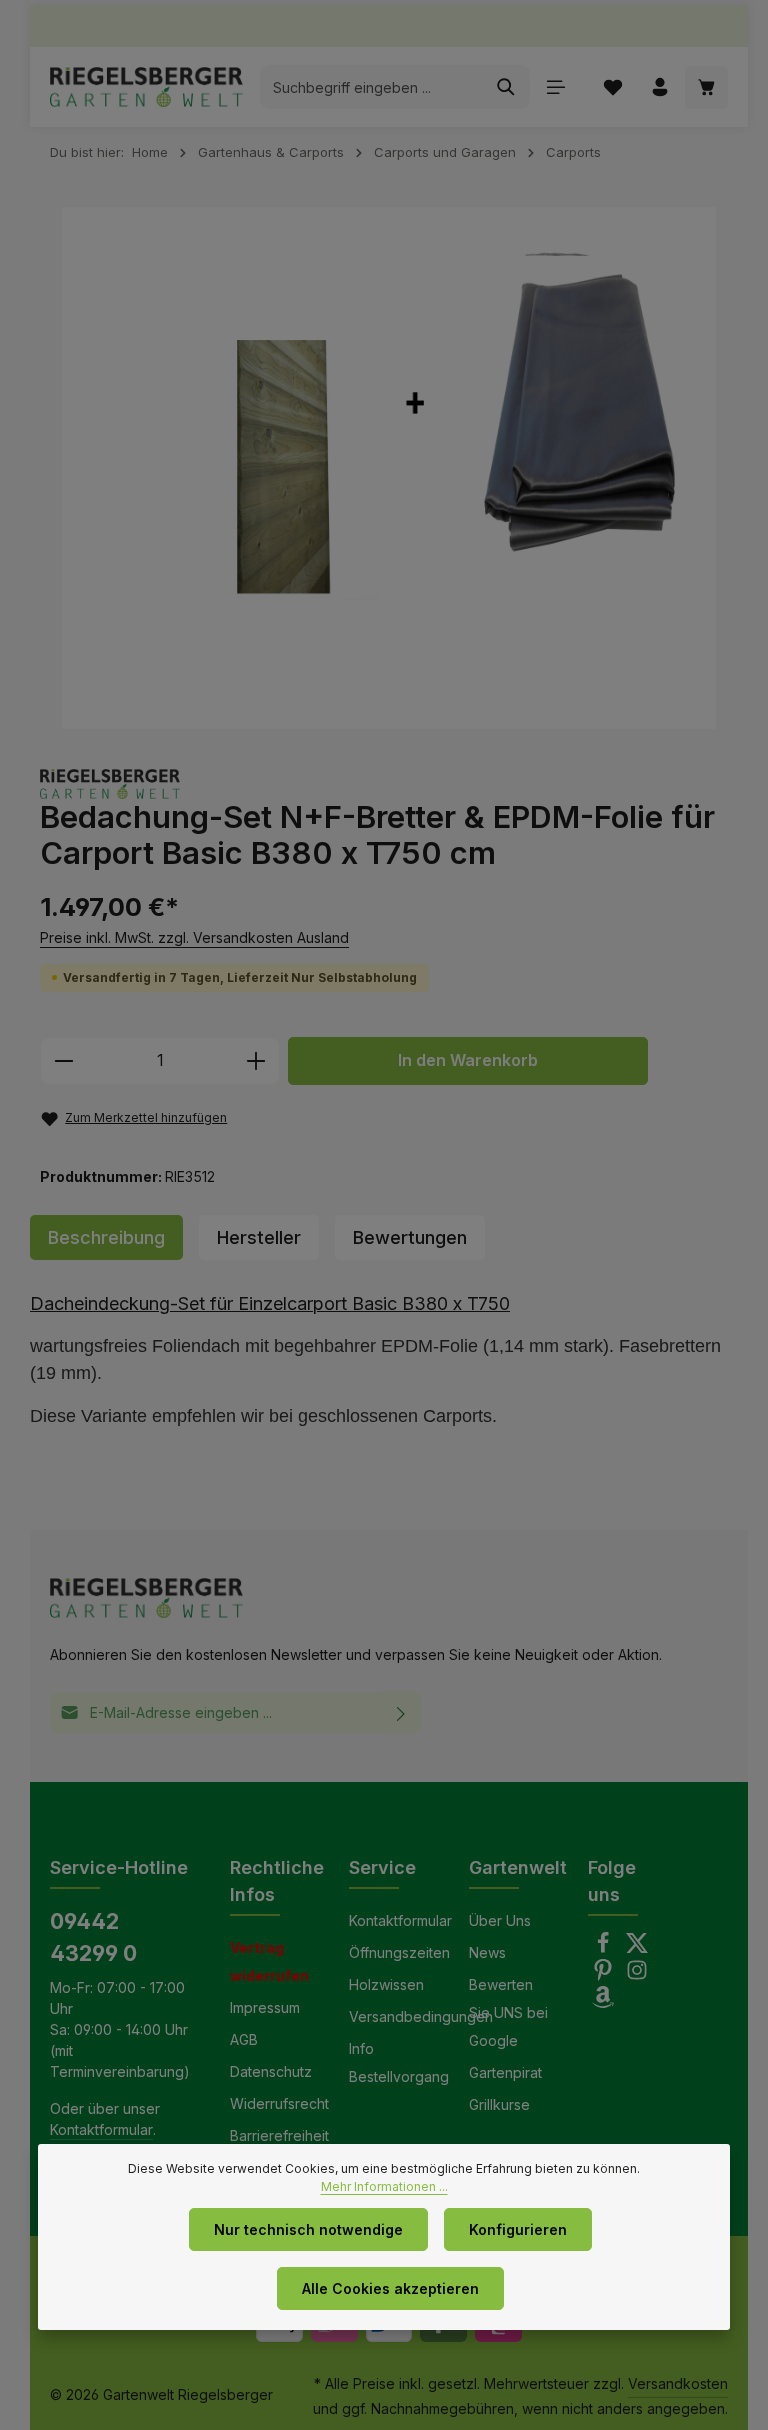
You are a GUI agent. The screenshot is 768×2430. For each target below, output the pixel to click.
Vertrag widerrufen (269, 1961)
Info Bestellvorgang (399, 2062)
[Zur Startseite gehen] (146, 87)
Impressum (265, 2007)
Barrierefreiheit (279, 2135)
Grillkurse (499, 2104)
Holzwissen (386, 1984)
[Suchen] (506, 87)
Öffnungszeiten (399, 1952)
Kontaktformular (101, 2129)
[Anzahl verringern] (63, 1061)
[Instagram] (637, 1975)
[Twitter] (637, 1948)
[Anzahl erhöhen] (256, 1061)
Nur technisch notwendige (308, 2229)
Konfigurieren (518, 2229)
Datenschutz (271, 2071)
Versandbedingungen (421, 2016)
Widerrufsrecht (279, 2103)
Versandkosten (678, 2383)
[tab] (106, 1237)
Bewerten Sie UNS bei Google (508, 2012)
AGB (244, 2039)
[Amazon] (603, 2002)
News (487, 1952)
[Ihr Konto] (659, 87)
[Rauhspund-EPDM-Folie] (388, 468)
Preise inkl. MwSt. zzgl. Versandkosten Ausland (194, 937)
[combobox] (372, 87)
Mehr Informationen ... (384, 2186)
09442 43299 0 (93, 1937)
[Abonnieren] (401, 1712)
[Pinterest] (605, 1975)
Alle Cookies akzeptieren (390, 2288)
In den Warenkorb (468, 1060)
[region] (389, 468)
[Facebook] (605, 1948)
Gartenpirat (505, 2072)
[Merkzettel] (612, 87)
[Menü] (555, 87)
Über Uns (500, 1920)
